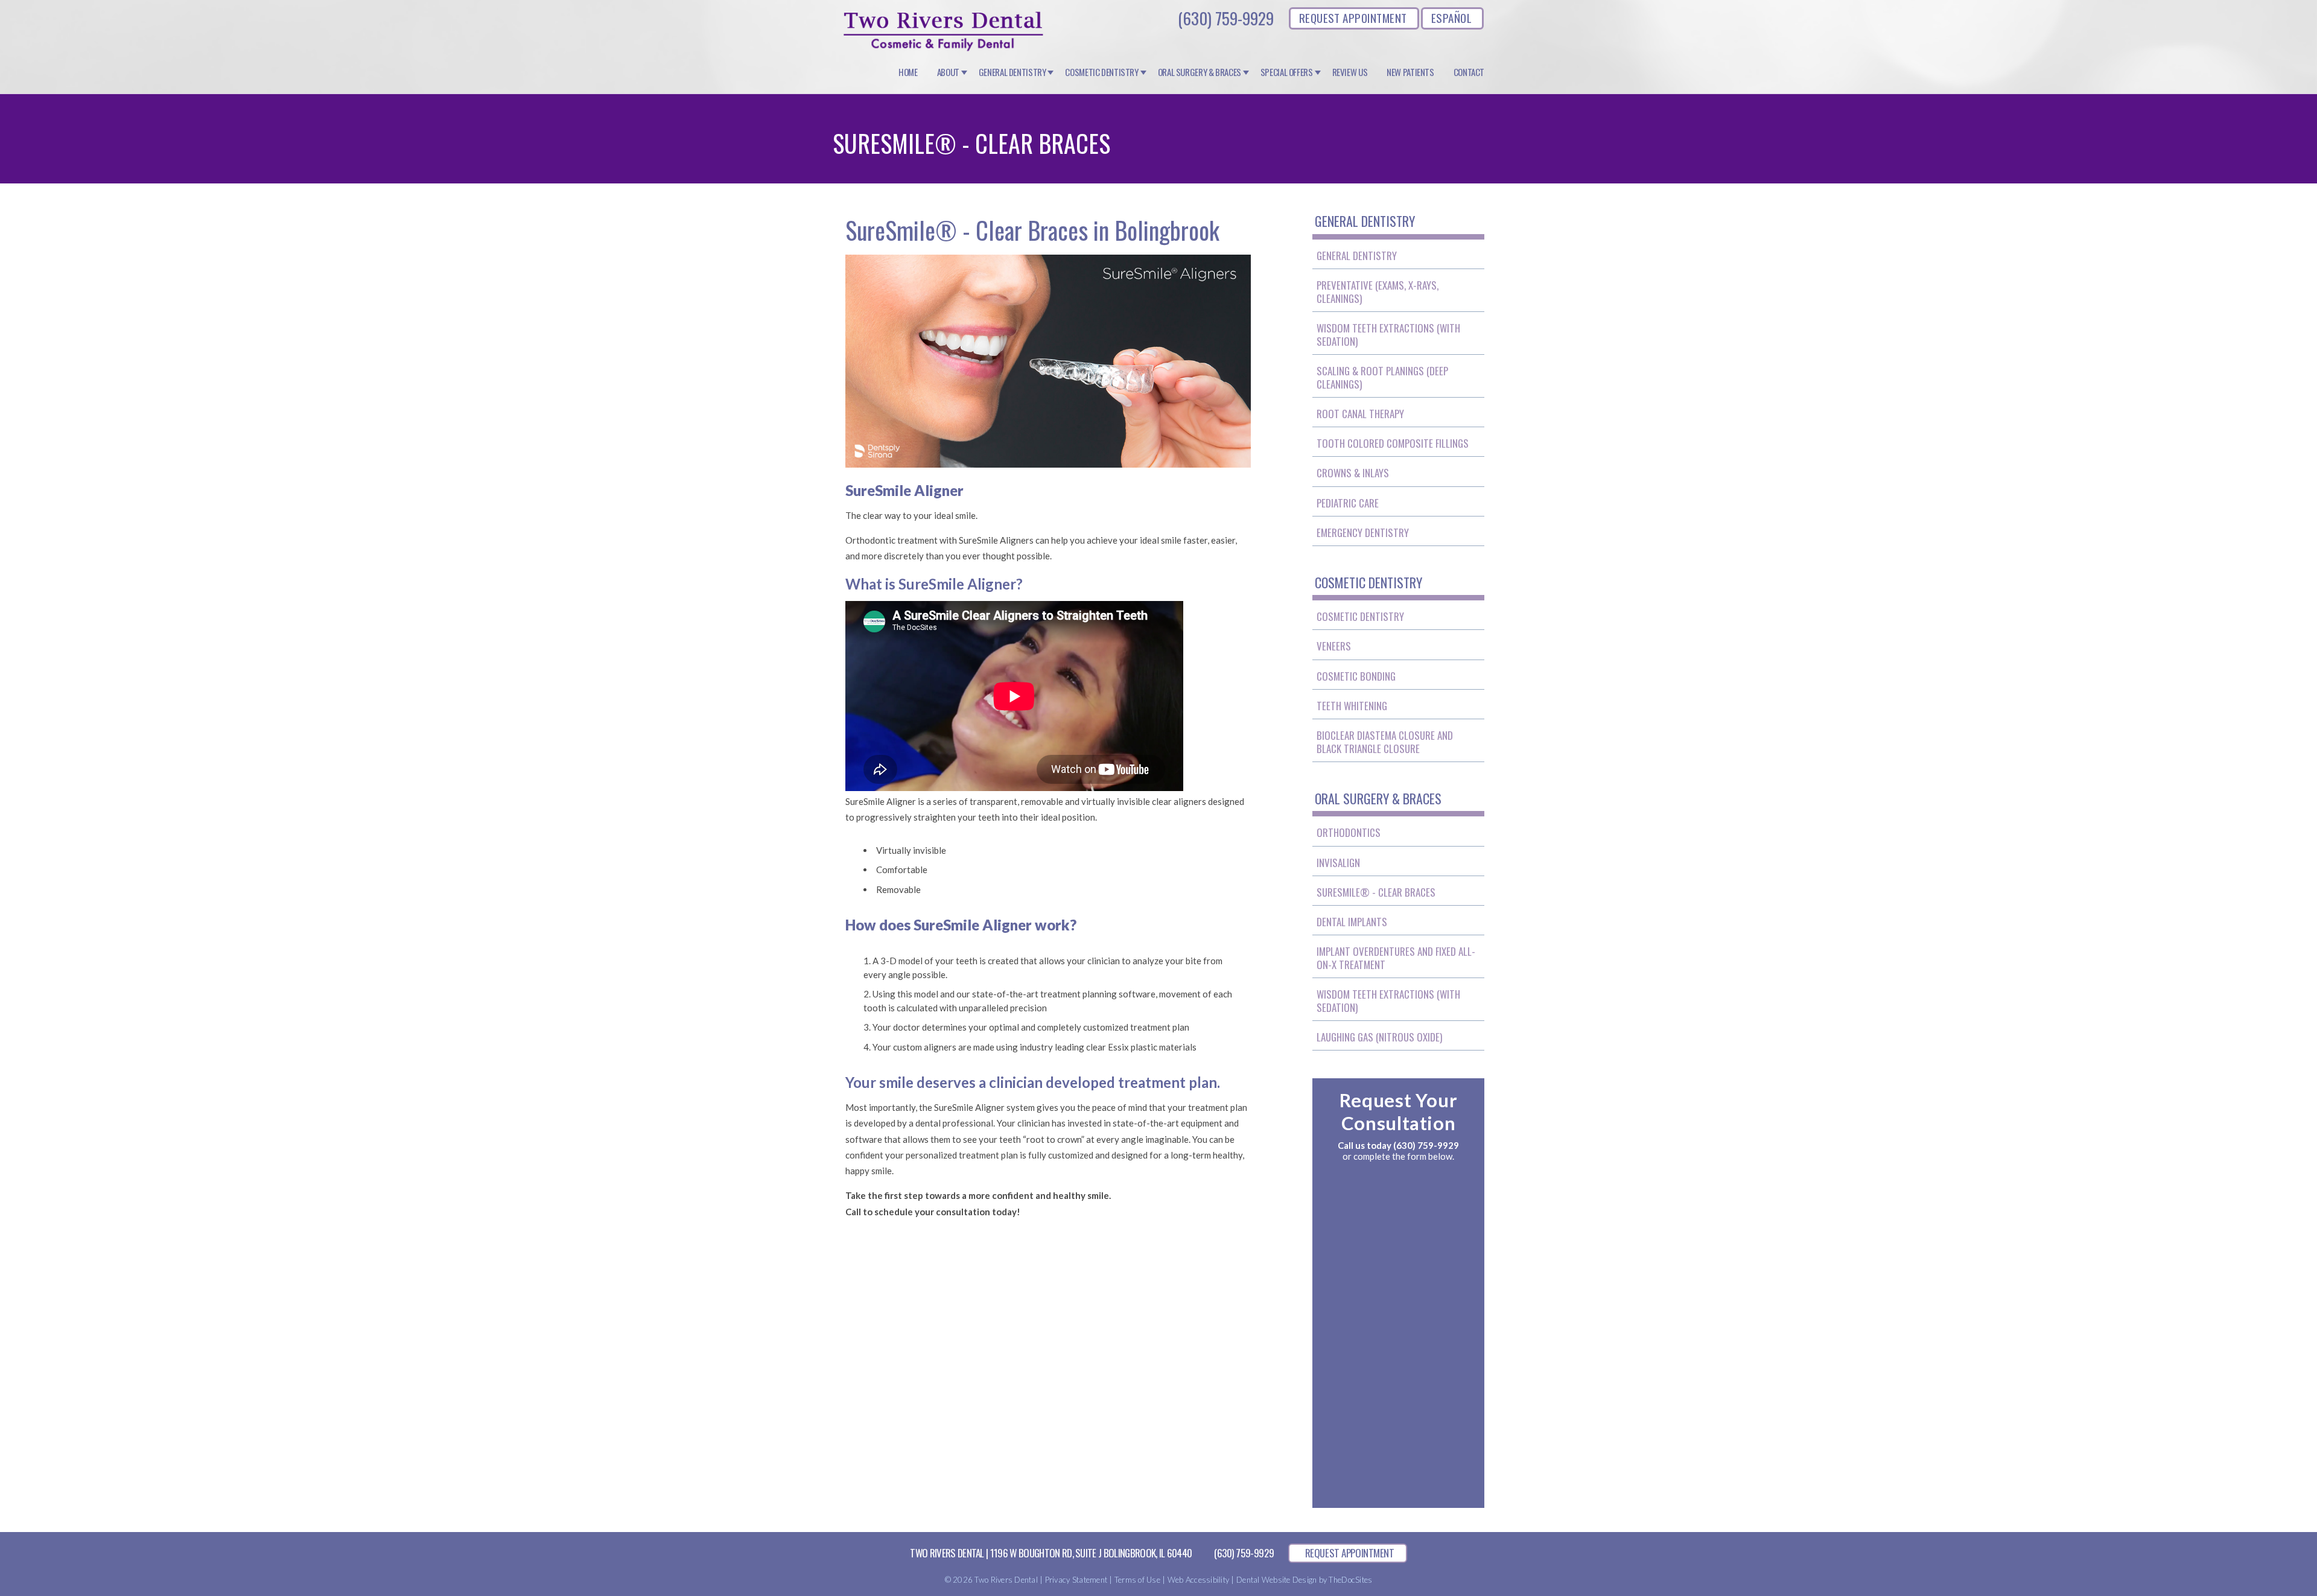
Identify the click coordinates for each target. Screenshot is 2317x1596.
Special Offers (1287, 72)
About (948, 72)
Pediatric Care (1348, 503)
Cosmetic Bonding (1356, 676)
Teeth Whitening (1352, 706)
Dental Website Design (1276, 1580)
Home (908, 72)
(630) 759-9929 (1226, 18)
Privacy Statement (1076, 1580)
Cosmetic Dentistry (1101, 72)
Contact (1469, 72)
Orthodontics (1349, 832)
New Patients (1410, 72)
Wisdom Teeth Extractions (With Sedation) (1388, 335)
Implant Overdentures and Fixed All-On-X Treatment (1396, 958)
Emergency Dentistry (1363, 533)
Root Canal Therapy (1360, 414)
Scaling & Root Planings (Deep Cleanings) (1382, 377)
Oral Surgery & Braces (1200, 72)
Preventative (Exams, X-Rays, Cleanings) (1378, 292)
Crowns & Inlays (1353, 473)
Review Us (1350, 72)
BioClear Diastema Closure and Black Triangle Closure (1385, 742)
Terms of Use (1137, 1580)
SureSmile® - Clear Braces (1376, 892)
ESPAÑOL (1451, 17)
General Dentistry (1012, 72)
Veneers (1334, 646)
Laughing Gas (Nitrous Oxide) (1379, 1037)
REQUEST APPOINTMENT (1353, 17)
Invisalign (1338, 863)
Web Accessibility (1198, 1580)
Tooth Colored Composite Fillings (1393, 443)
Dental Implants (1352, 922)
